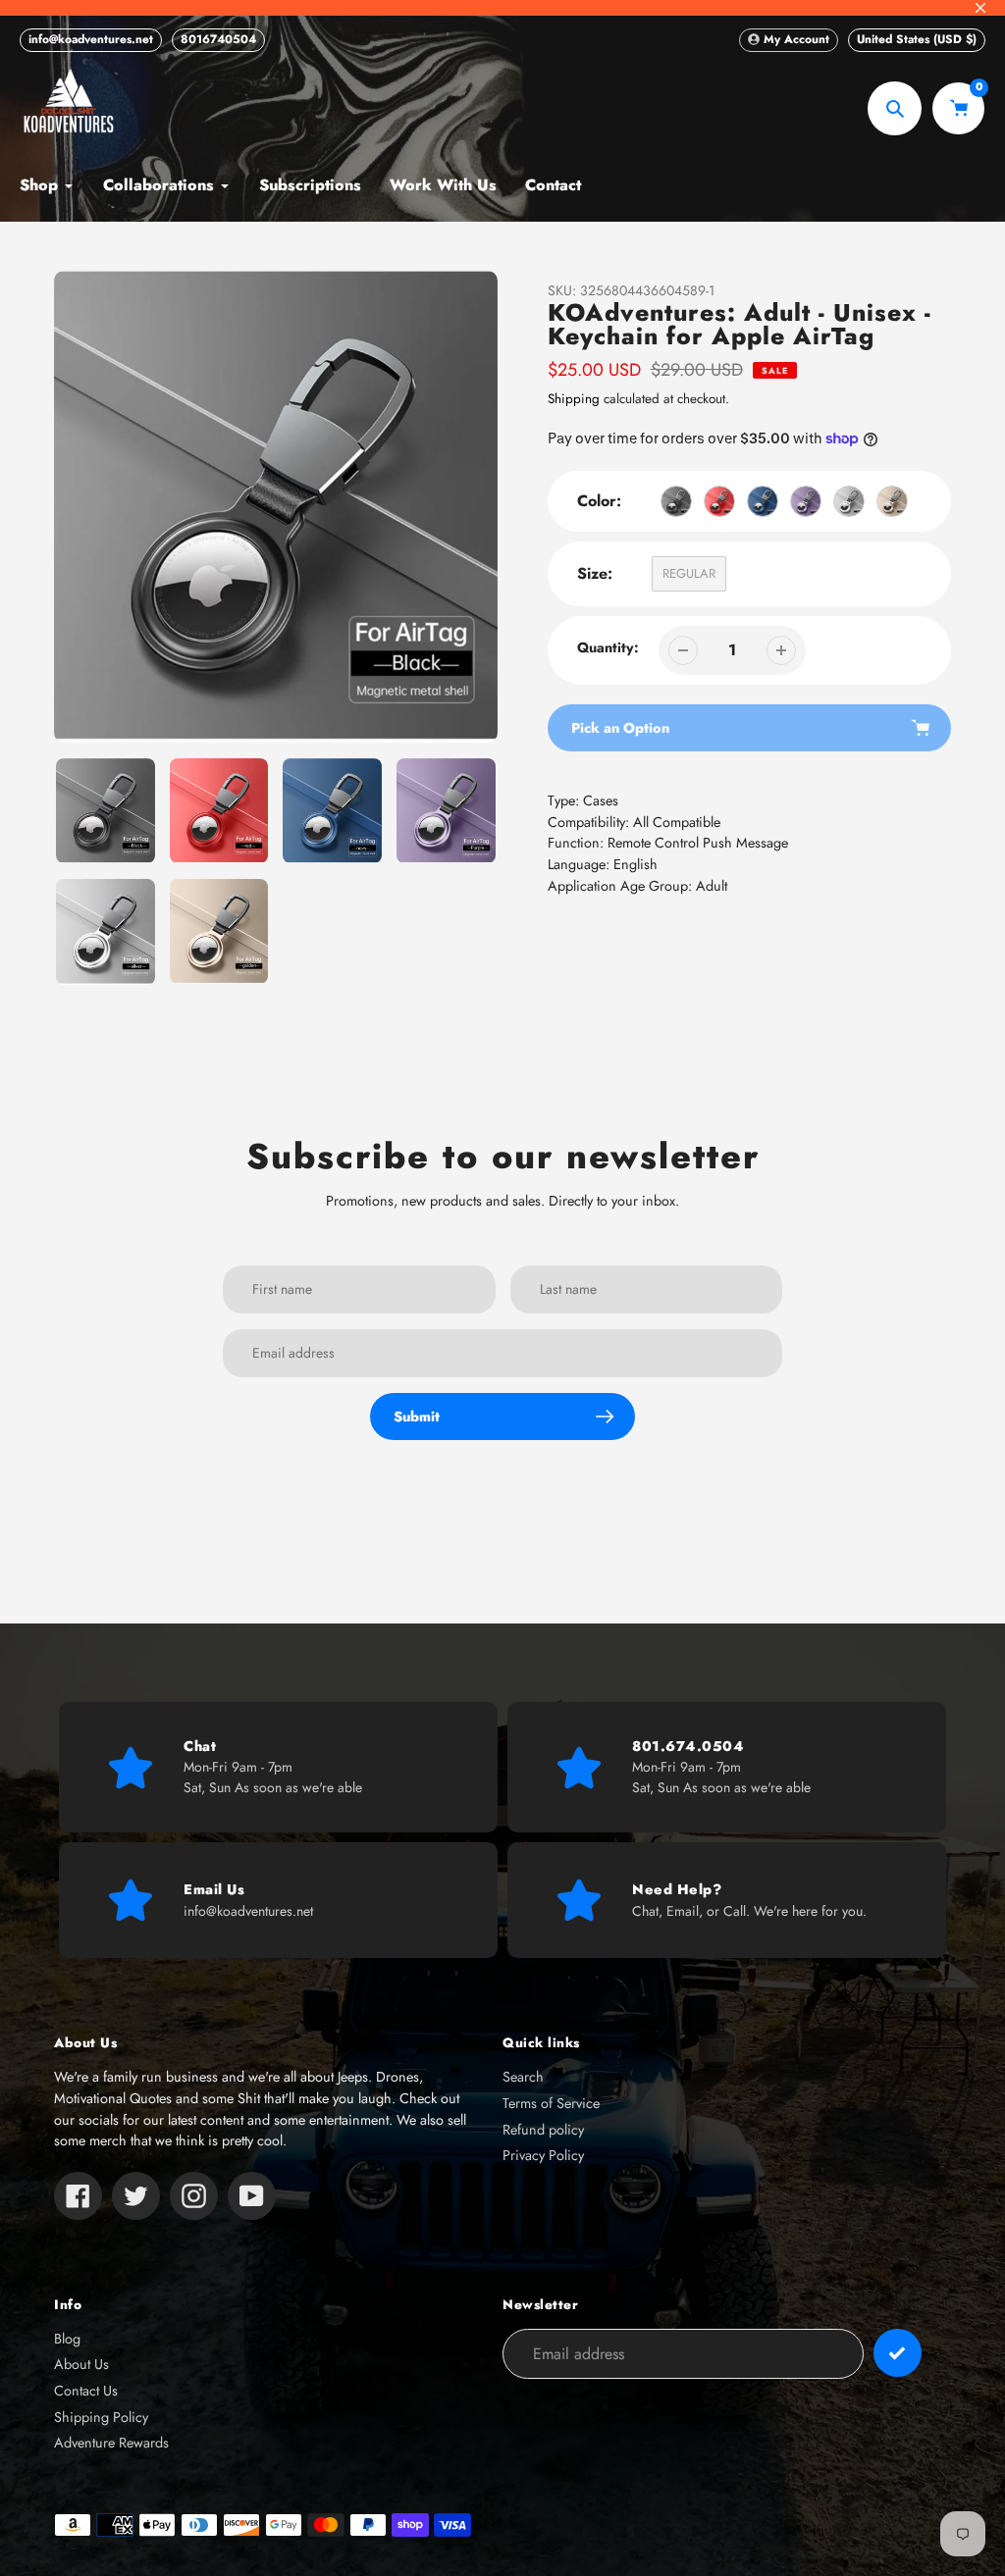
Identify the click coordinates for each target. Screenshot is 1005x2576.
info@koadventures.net (91, 39)
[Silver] (849, 501)
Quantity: (608, 647)
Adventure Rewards (111, 2443)
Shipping (574, 399)
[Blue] (763, 501)
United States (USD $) (917, 39)
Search (523, 2077)
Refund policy (543, 2130)
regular (689, 573)
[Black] (676, 501)
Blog (67, 2339)
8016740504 (218, 39)
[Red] (719, 501)
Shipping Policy (101, 2417)
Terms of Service (551, 2103)
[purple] (806, 501)
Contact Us (86, 2391)
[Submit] (898, 2353)
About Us (81, 2364)
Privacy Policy (543, 2155)
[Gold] (892, 501)
